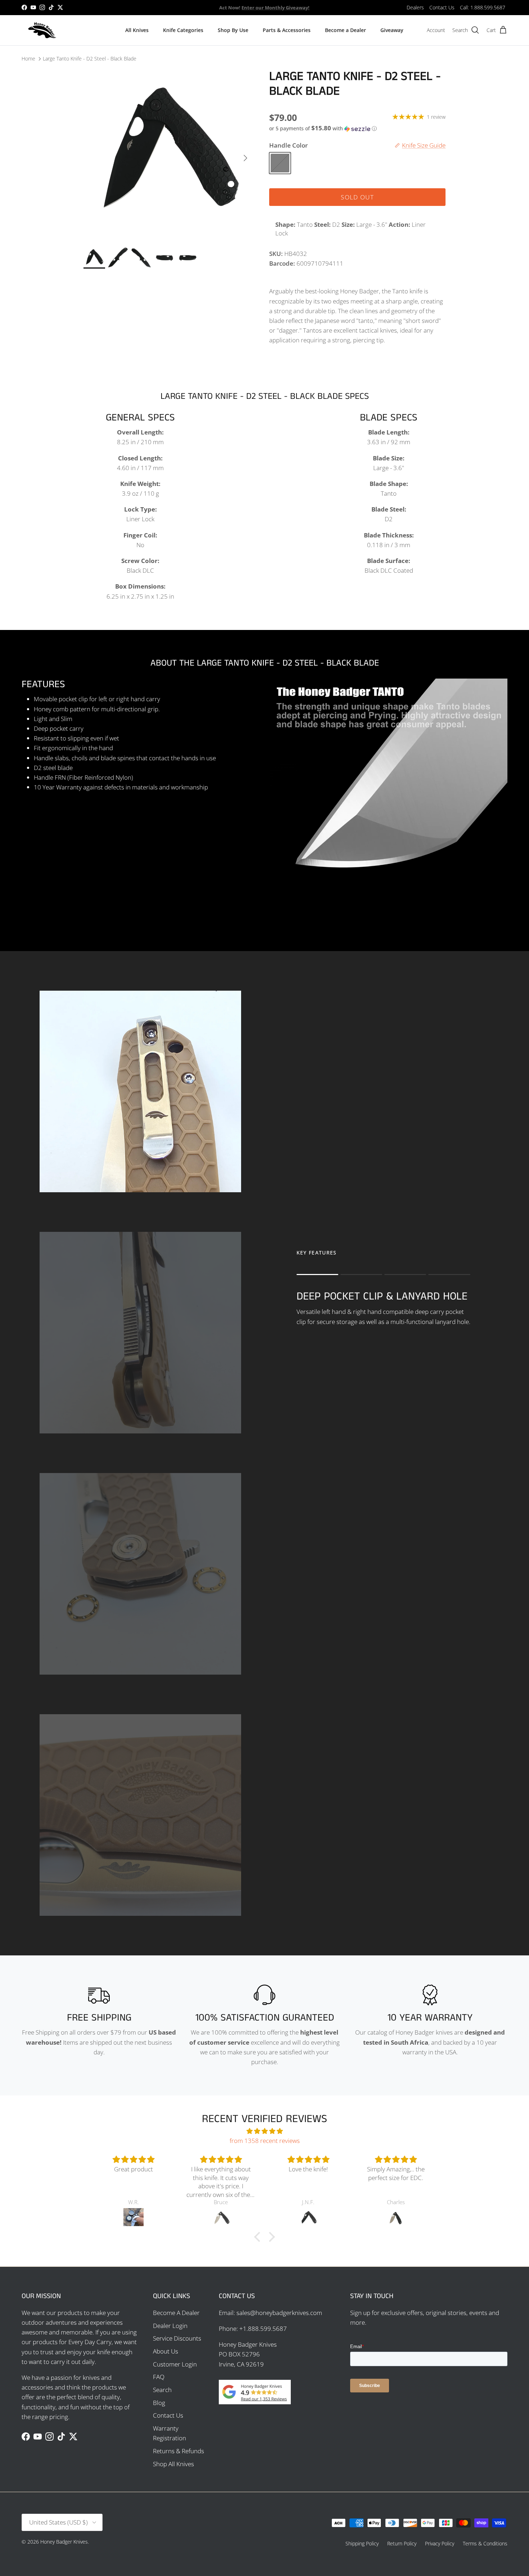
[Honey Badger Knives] (42, 30)
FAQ (159, 2377)
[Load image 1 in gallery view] (169, 155)
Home (28, 58)
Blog (159, 2403)
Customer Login (175, 2364)
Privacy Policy (440, 2543)
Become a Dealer (345, 30)
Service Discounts (177, 2338)
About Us (166, 2351)
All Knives (137, 30)
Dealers (415, 7)
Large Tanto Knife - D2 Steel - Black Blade (90, 58)
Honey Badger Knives (64, 2542)
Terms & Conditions (485, 2543)
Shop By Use (233, 30)
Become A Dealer (176, 2313)
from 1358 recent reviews (265, 2141)
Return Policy (402, 2543)
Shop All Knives (173, 2464)
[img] (264, 2131)
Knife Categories (183, 30)
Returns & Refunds (178, 2451)
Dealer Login (170, 2326)
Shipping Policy (362, 2543)
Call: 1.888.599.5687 (483, 7)
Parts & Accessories (287, 30)
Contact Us (442, 7)
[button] (323, 129)
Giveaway (392, 30)
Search (162, 2390)
